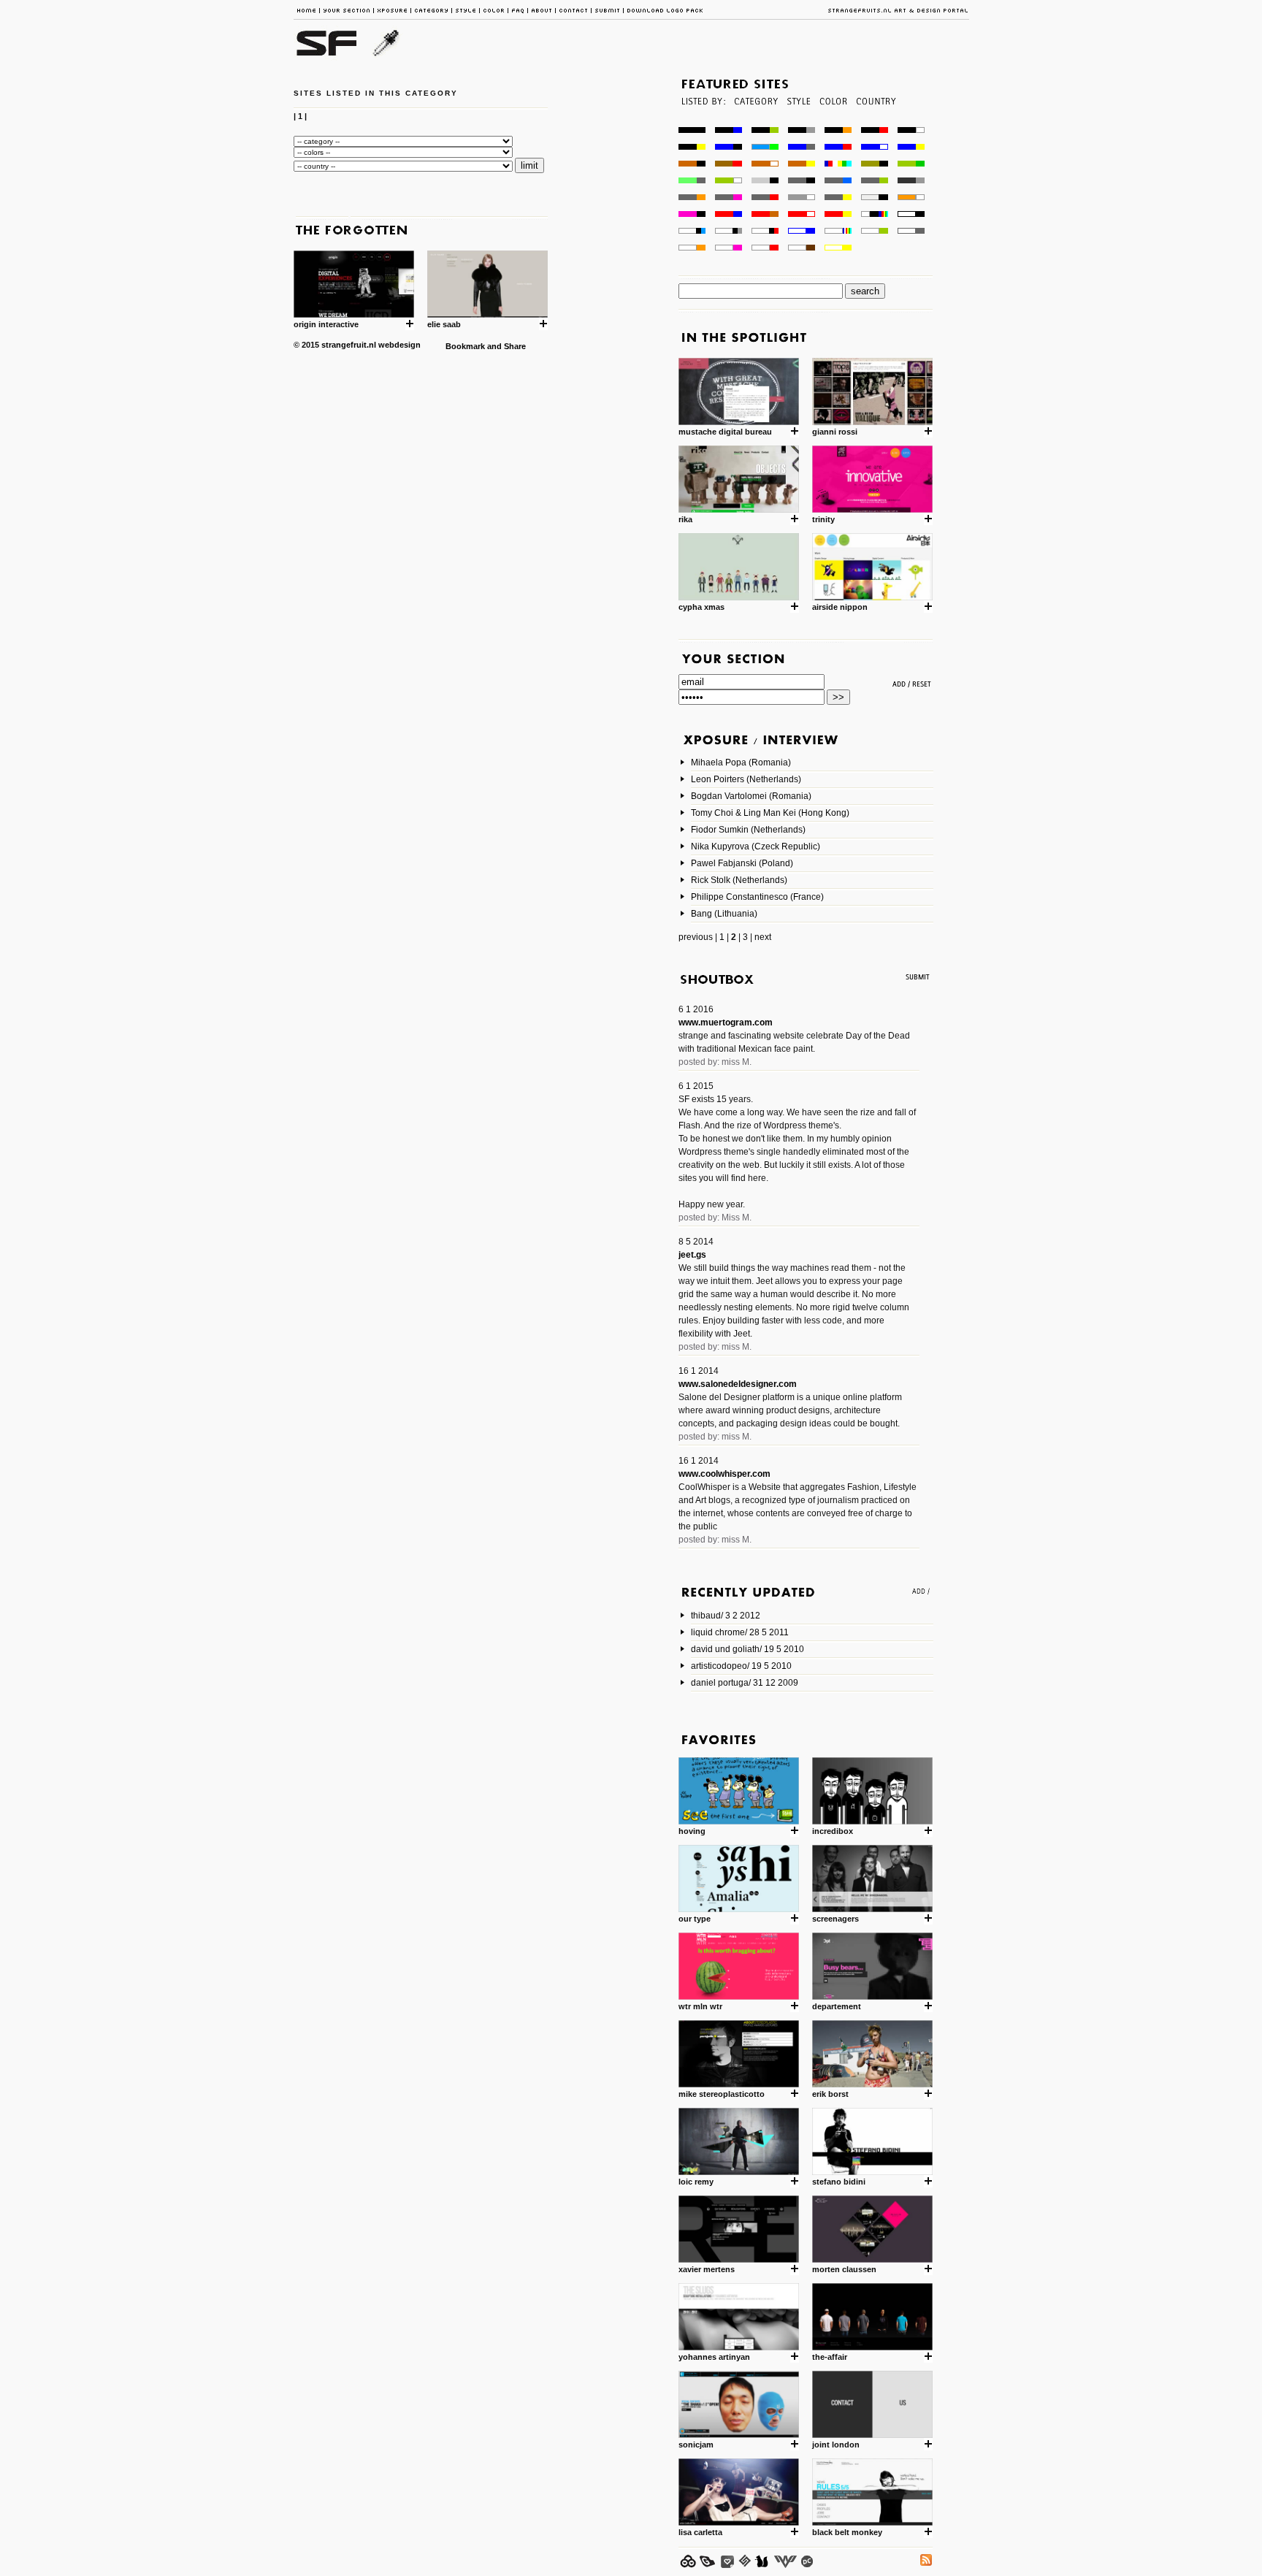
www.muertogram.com (726, 1023)
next (763, 937)
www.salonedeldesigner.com (738, 1384)
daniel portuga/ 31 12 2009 (745, 1683)
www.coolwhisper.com (724, 1474)
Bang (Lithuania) (724, 914)
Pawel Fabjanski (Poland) (742, 863)
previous (696, 937)
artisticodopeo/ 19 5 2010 (741, 1666)
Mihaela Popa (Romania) (741, 763)
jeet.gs (692, 1255)
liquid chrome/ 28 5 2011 (740, 1632)
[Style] (798, 123)
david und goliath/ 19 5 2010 (747, 1649)
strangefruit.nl (349, 345)
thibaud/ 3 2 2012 (726, 1616)
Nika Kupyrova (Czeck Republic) (756, 846)
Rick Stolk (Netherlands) (739, 880)
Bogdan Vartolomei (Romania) (751, 796)
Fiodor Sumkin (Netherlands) (748, 830)
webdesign (399, 345)
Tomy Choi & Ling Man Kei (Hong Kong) (770, 813)
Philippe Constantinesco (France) (757, 897)
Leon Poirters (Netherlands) (746, 779)
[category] (755, 123)
